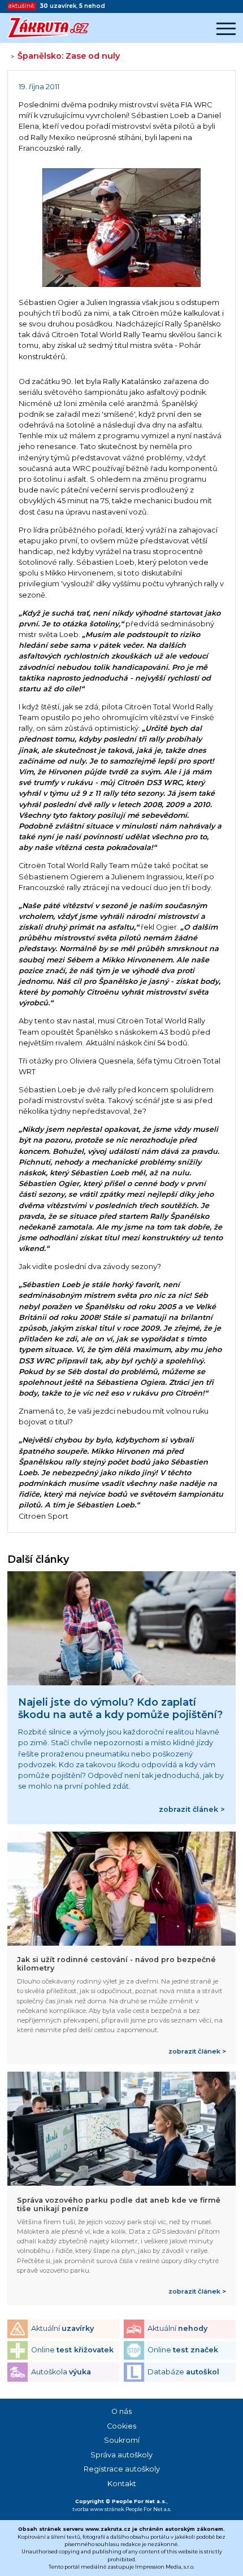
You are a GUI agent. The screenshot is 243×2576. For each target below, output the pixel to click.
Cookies (121, 2426)
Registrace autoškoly (122, 2469)
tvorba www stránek (98, 2509)
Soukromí (122, 2440)
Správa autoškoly (121, 2455)
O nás (121, 2411)
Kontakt (122, 2484)
